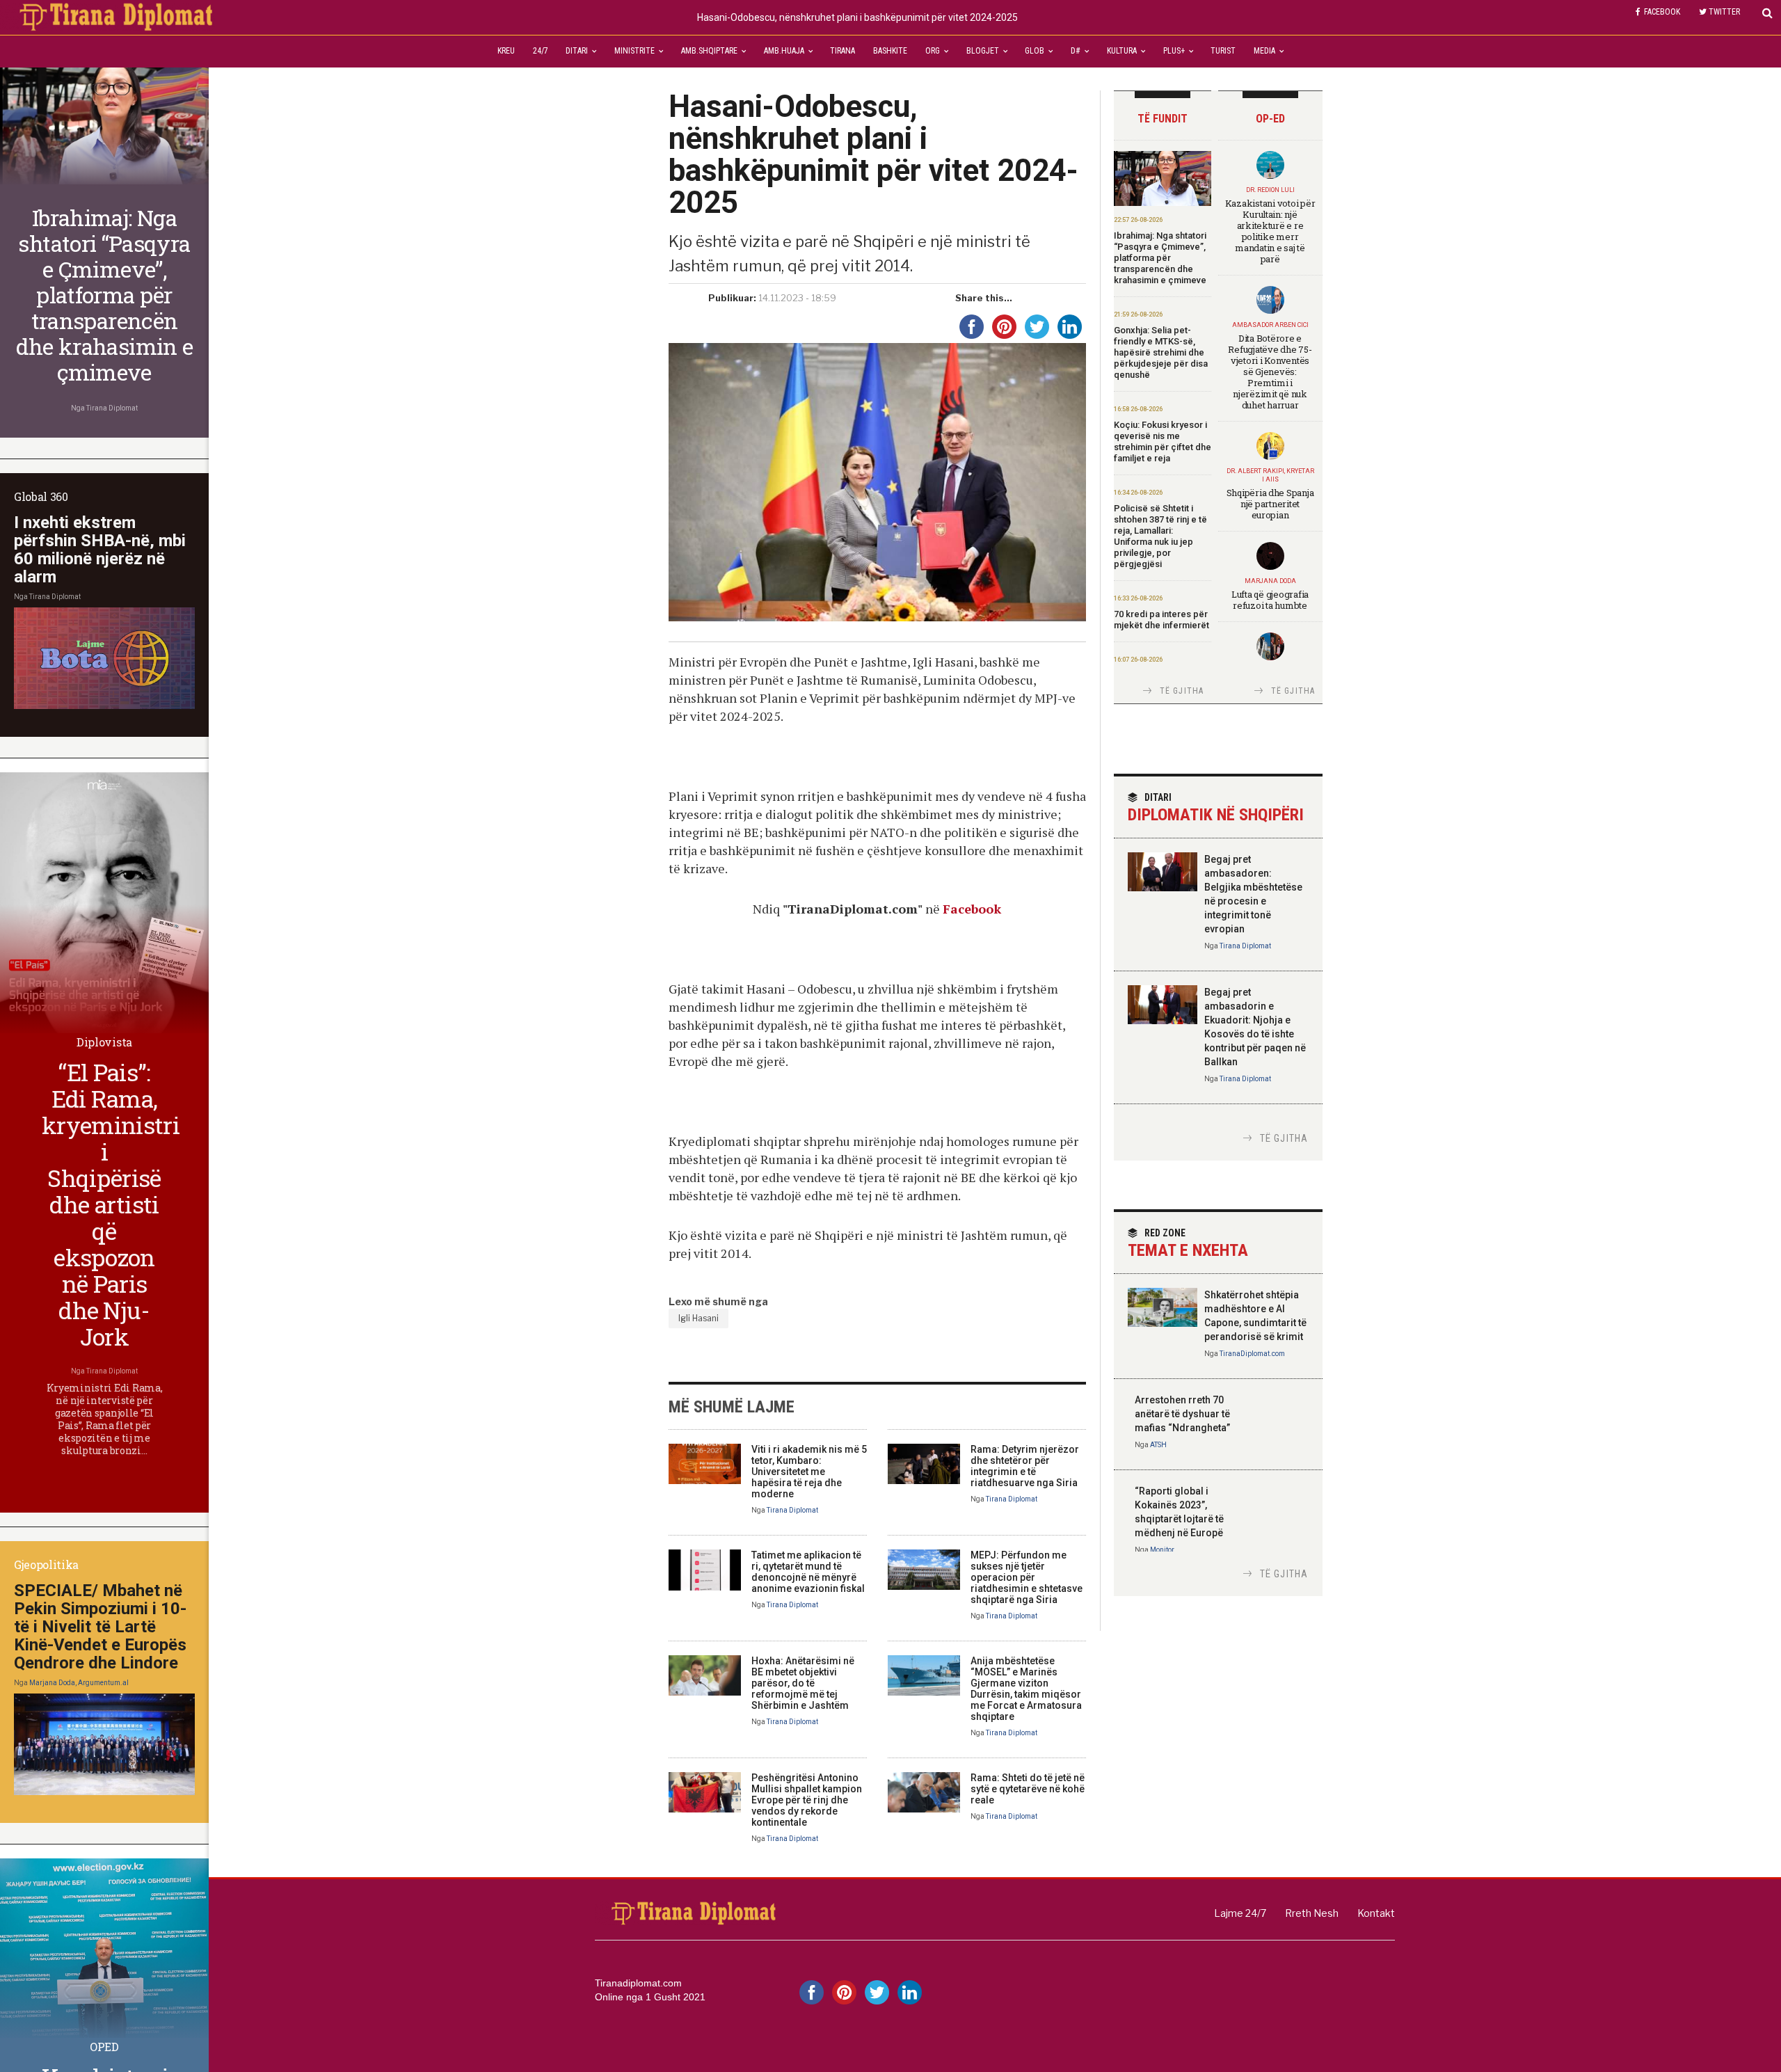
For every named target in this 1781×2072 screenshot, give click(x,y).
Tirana (842, 51)
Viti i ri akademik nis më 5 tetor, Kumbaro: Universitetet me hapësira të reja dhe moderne (809, 1472)
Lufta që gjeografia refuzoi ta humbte (1270, 600)
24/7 (541, 51)
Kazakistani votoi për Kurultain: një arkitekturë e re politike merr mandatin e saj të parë (1270, 231)
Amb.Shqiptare (709, 51)
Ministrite (634, 51)
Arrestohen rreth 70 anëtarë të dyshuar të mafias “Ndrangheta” (1182, 1414)
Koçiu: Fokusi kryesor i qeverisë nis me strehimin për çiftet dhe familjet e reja (1163, 441)
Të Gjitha (1182, 691)
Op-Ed (1270, 119)
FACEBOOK (1662, 12)
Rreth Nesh (1312, 1913)
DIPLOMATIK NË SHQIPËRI (1216, 808)
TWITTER (1724, 12)
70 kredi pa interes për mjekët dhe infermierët (1161, 620)
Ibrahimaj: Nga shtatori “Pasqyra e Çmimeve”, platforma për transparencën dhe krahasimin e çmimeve (1160, 258)
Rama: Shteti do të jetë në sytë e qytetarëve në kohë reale (1028, 1789)
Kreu (506, 51)
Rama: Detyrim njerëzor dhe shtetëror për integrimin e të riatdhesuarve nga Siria (1025, 1466)
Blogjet (983, 51)
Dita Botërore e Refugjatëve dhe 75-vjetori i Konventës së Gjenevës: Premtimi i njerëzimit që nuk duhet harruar (1270, 372)
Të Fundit (1163, 119)
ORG (933, 51)
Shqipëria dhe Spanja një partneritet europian (1270, 504)
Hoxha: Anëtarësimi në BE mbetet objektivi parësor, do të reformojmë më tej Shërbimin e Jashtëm (803, 1683)
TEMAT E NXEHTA (1188, 1244)
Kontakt (1376, 1913)
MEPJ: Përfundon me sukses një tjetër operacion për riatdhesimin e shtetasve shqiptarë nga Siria (1027, 1577)
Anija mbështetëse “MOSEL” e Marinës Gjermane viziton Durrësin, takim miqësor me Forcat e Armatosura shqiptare (1026, 1689)
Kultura (1122, 51)
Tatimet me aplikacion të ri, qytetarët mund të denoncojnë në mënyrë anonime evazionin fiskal (808, 1572)
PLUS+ (1174, 51)
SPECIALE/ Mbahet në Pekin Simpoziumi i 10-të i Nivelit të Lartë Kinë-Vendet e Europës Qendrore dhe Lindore (100, 1627)
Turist (1223, 51)
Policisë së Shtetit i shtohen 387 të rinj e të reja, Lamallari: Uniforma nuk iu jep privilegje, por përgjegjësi (1160, 536)
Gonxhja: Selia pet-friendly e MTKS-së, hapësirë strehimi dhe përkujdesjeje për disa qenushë (1161, 352)
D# (1076, 51)
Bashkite (890, 51)
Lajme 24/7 (1240, 1913)
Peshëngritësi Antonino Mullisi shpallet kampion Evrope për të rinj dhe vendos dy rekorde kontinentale (807, 1800)
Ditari (577, 51)
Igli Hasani (698, 1318)
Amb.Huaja (784, 51)
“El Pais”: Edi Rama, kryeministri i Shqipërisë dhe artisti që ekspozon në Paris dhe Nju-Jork (111, 1204)
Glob (1035, 51)
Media (1264, 51)
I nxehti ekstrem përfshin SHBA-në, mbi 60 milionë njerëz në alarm (100, 550)
